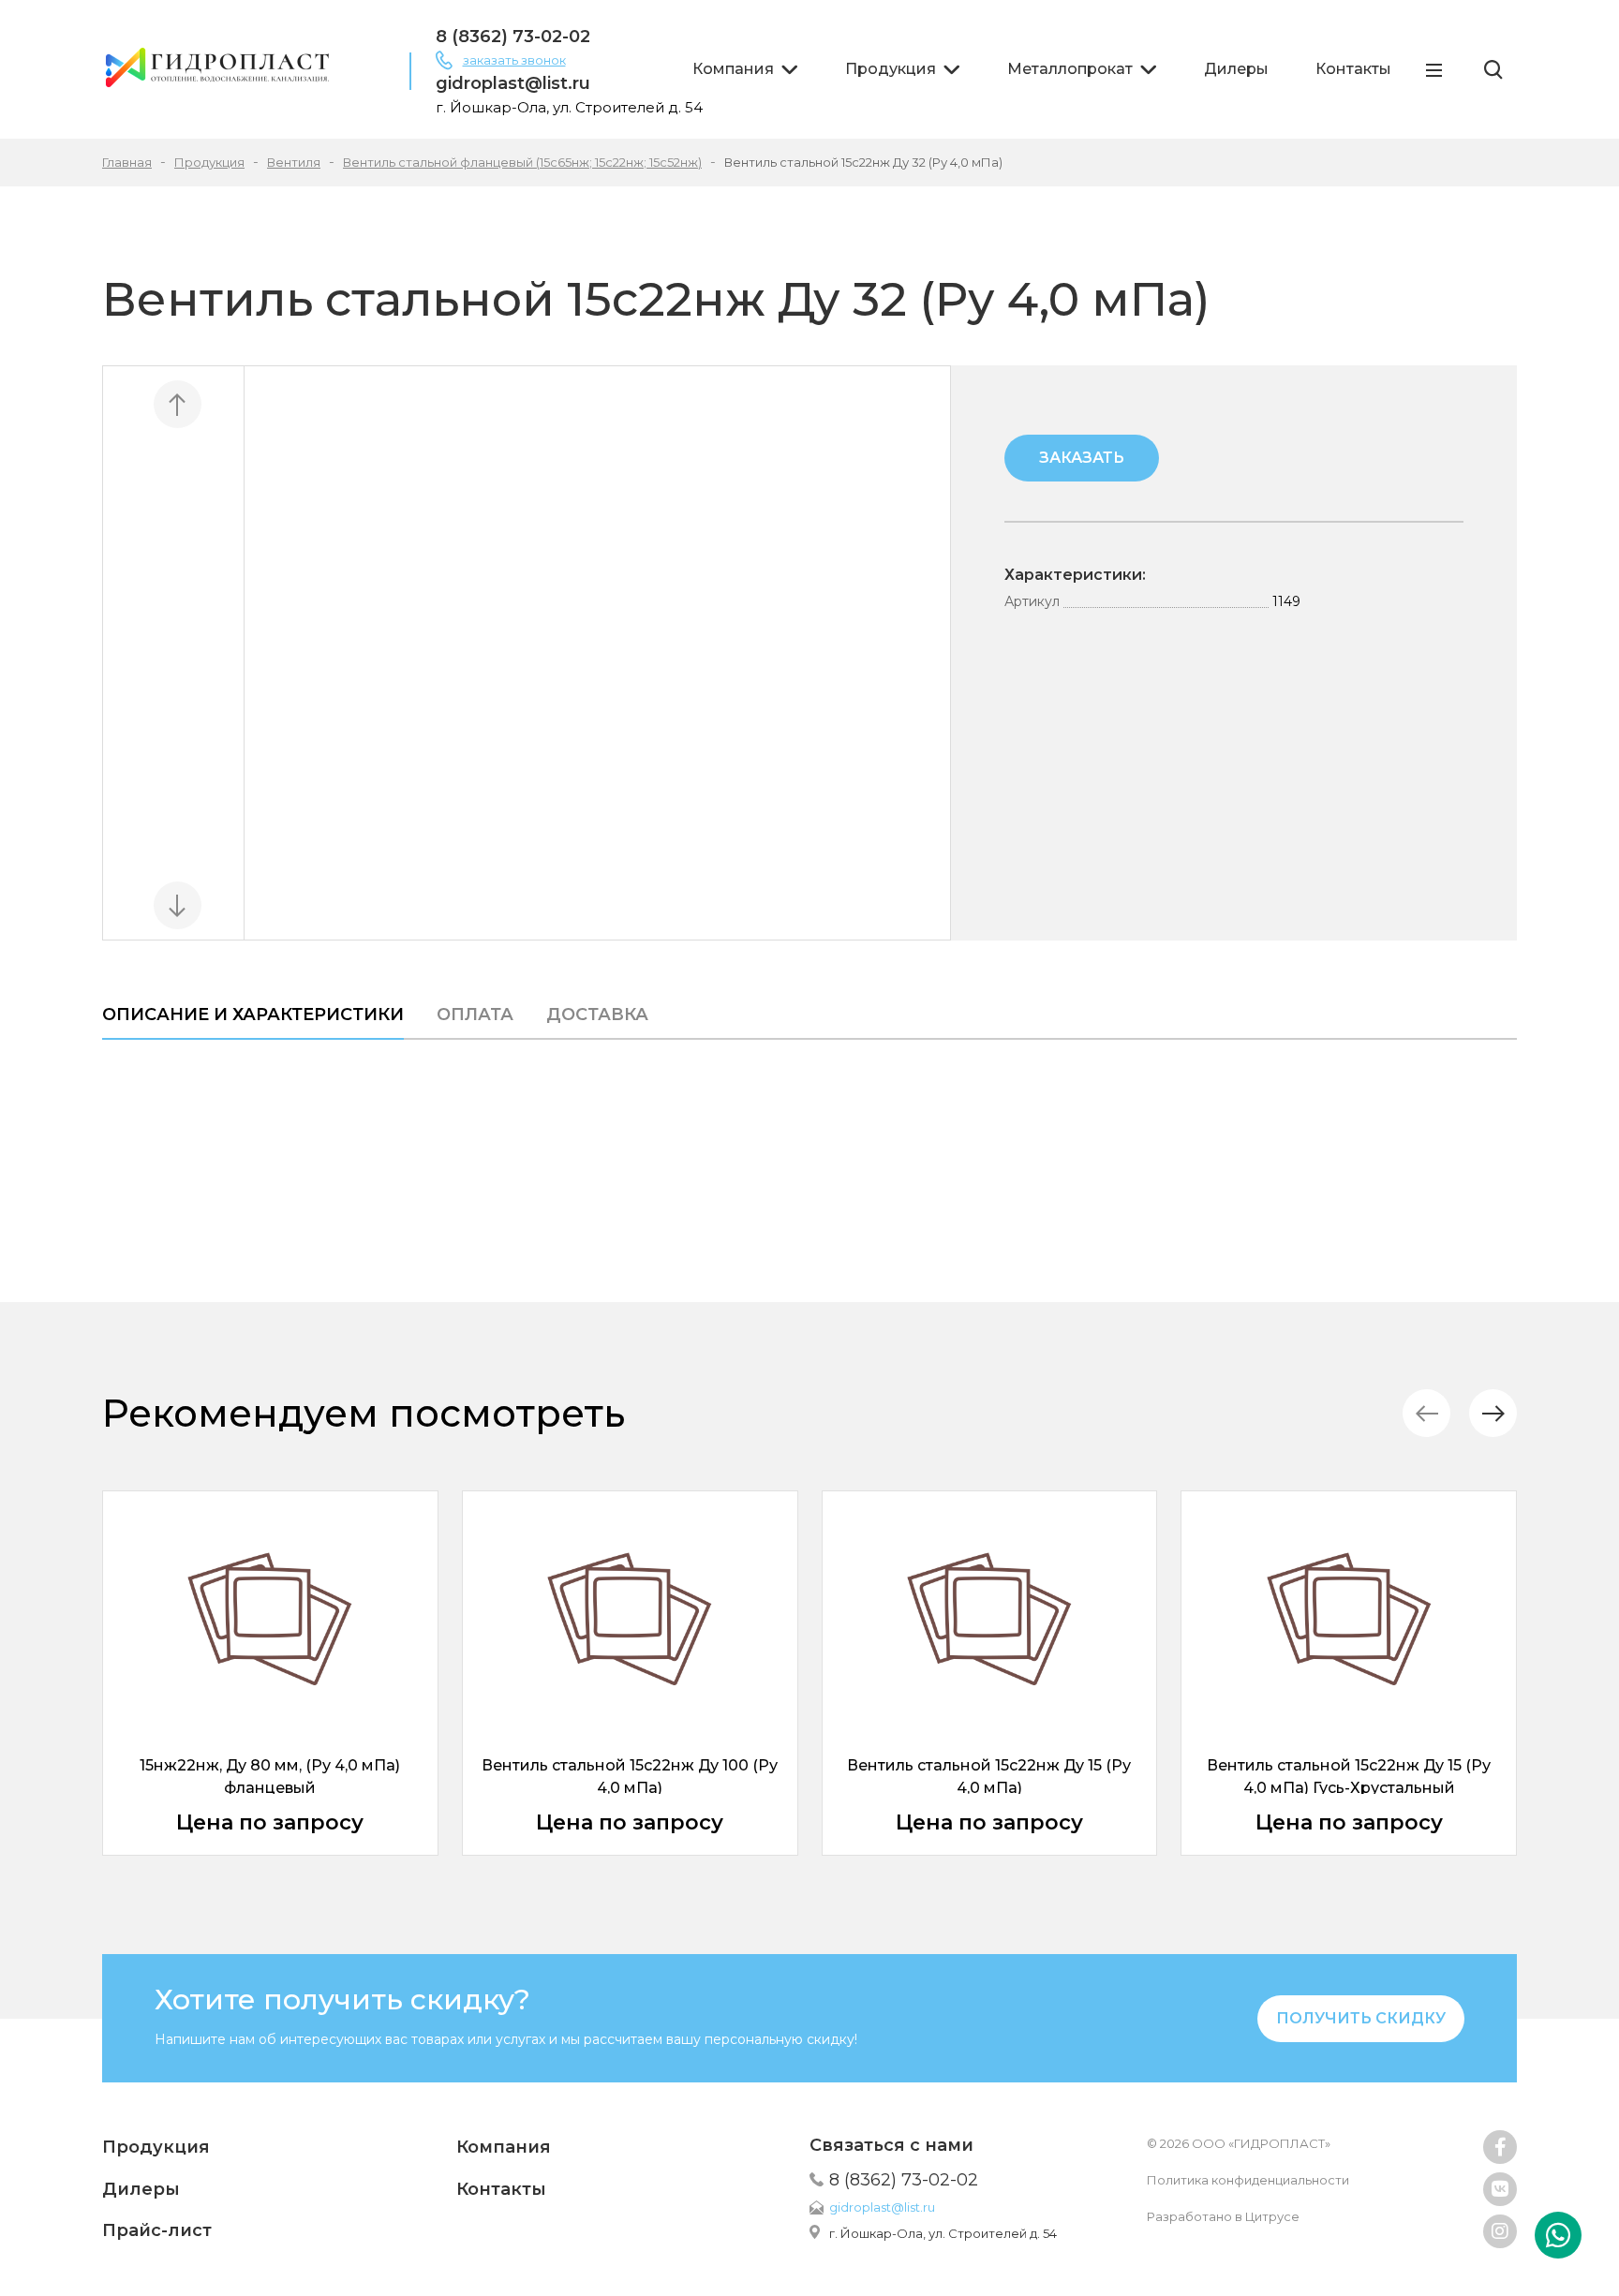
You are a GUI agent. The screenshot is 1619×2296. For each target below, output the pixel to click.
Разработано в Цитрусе (1223, 2216)
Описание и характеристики (253, 1015)
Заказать (1082, 458)
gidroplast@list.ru (513, 83)
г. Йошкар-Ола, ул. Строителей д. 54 (943, 2233)
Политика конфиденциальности (1248, 2180)
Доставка (597, 1015)
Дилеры (1236, 69)
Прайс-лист (157, 2230)
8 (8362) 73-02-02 (513, 37)
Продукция (891, 69)
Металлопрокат (1070, 69)
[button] (1493, 1413)
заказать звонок (514, 60)
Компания (733, 69)
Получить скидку (1361, 2018)
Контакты (1353, 69)
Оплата (475, 1015)
